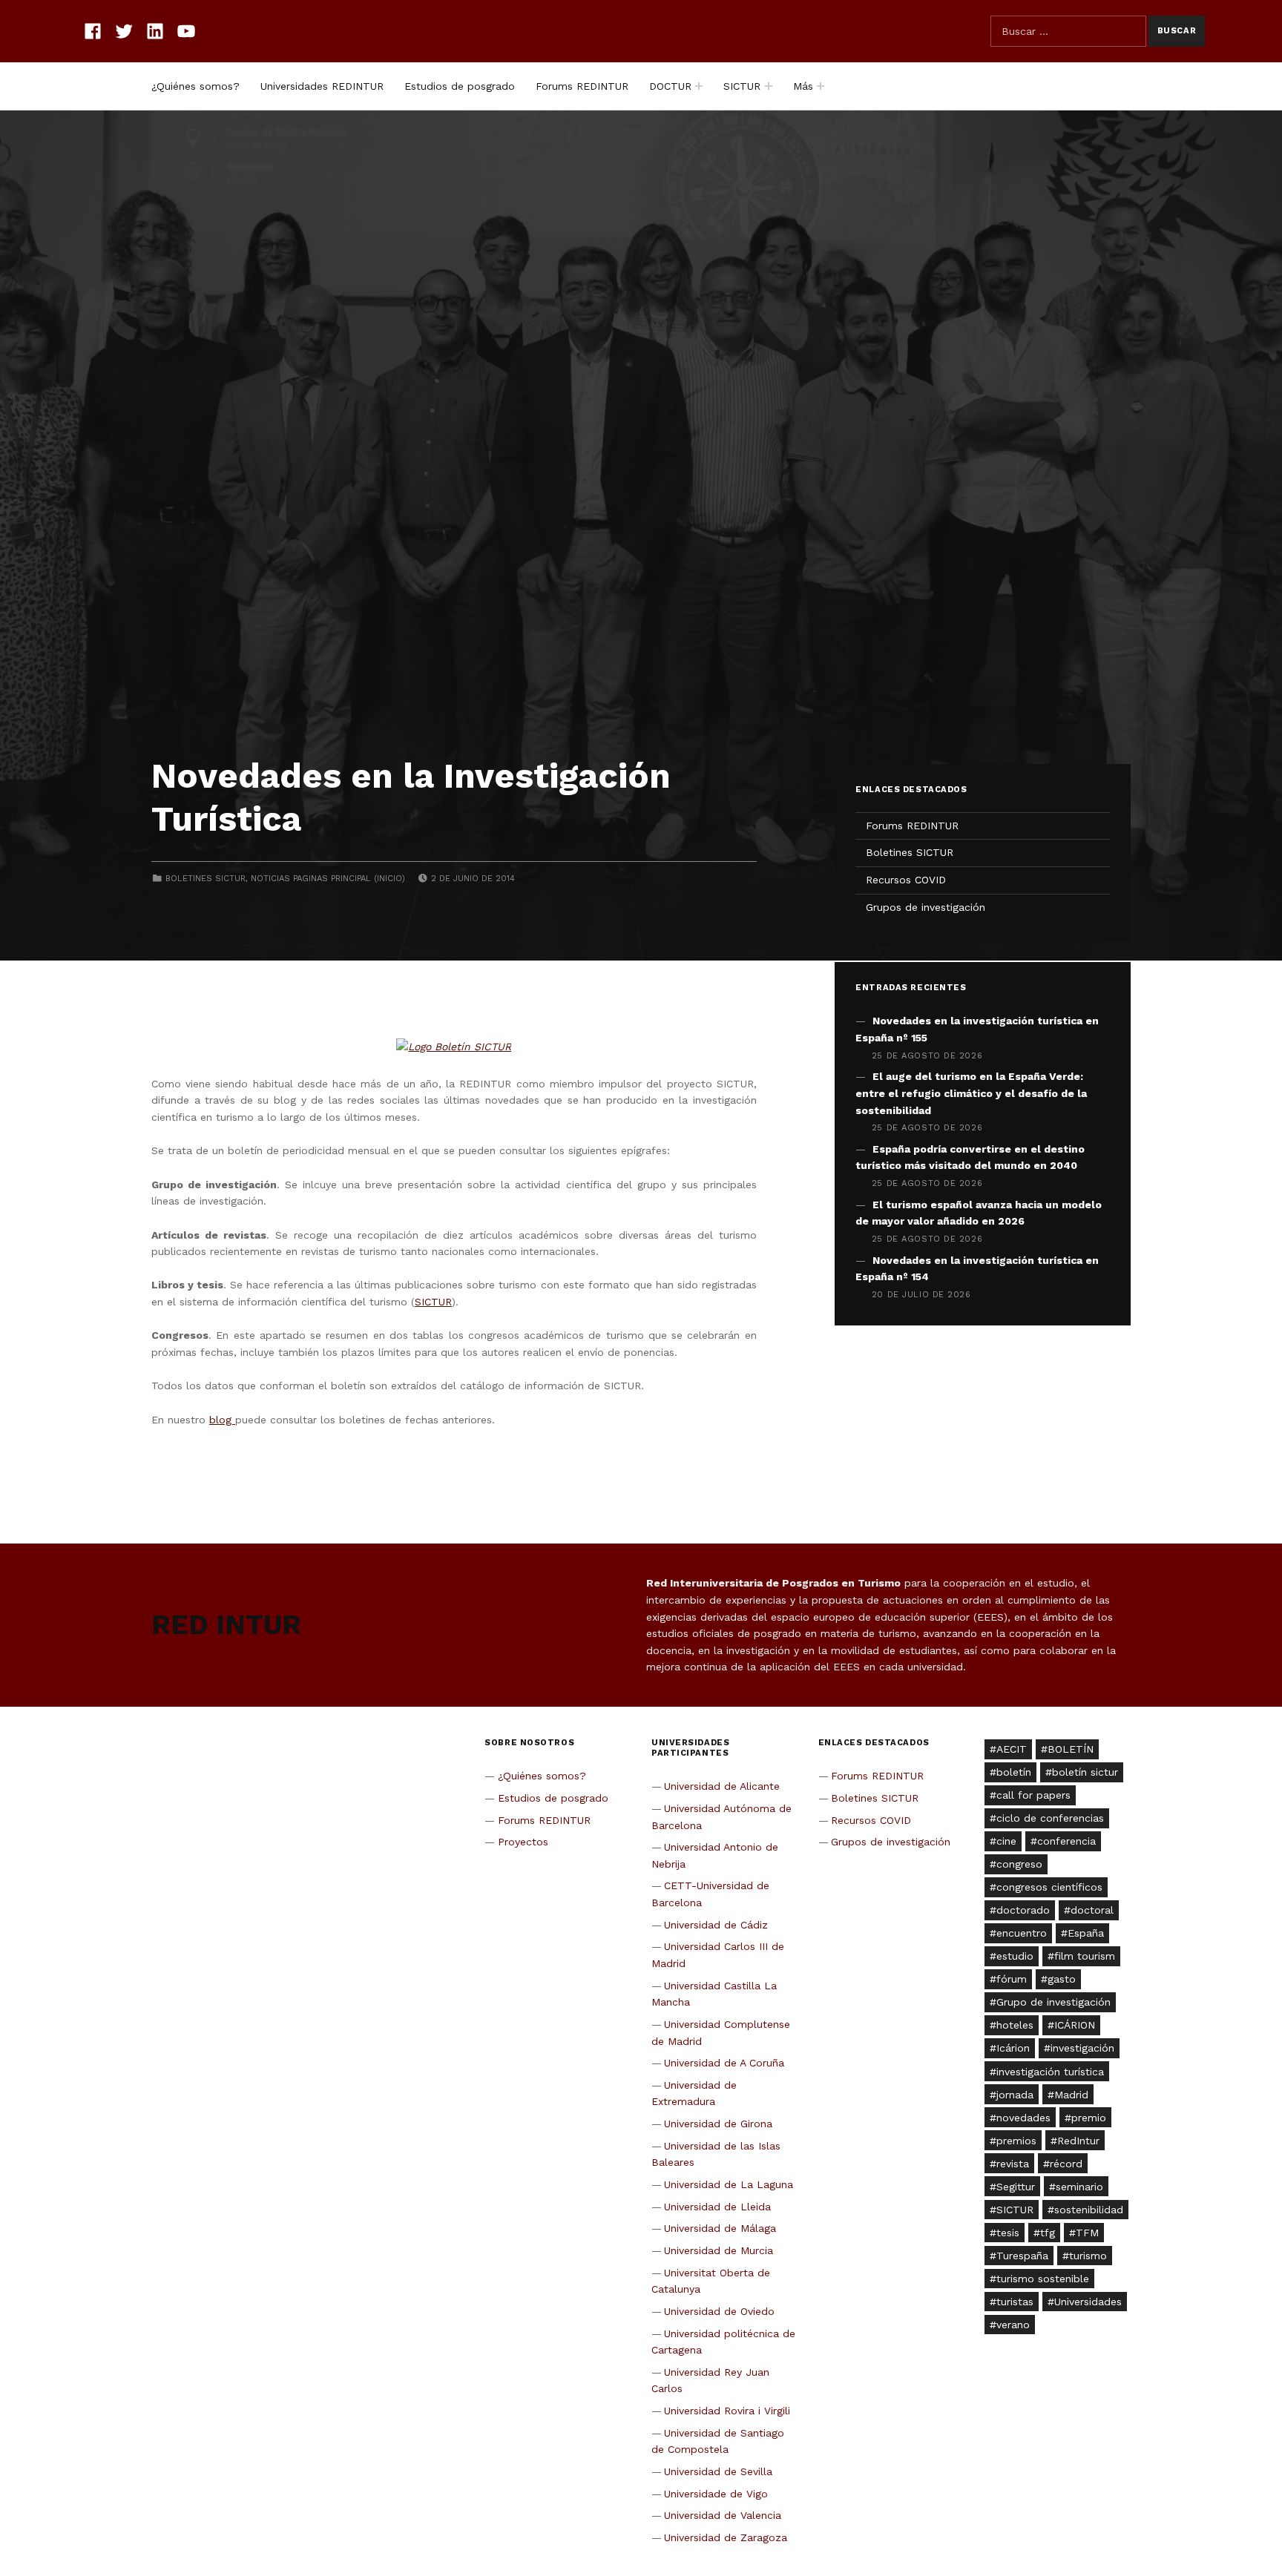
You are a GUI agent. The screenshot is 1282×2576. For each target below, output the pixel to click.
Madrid (1071, 2095)
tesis (1008, 2233)
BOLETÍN (1071, 1749)
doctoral (1092, 1910)
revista (1013, 2164)
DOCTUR (670, 86)
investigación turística (1050, 2072)
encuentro (1022, 1933)
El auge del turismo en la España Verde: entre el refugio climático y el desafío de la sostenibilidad (971, 1093)
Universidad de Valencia (723, 2515)
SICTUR (742, 86)
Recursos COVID (906, 880)
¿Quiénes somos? (195, 86)
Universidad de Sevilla (718, 2471)
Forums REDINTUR (582, 86)
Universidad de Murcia (719, 2250)
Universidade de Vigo (716, 2494)
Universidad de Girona (718, 2124)
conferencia (1066, 1841)
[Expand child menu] (699, 86)
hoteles (1015, 2025)
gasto (1062, 1979)
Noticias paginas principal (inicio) (328, 879)
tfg (1048, 2233)
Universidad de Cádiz (716, 1925)
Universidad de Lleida (717, 2207)
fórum (1012, 1979)
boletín (1014, 1772)
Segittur (1016, 2187)
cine (1006, 1841)
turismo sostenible (1043, 2279)
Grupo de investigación (1053, 2002)
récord (1066, 2164)
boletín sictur (1085, 1772)
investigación (1082, 2048)
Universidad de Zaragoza (726, 2537)
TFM (1087, 2233)
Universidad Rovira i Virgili (727, 2411)
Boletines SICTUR (206, 879)
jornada (1015, 2095)
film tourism (1085, 1956)
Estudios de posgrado (460, 86)
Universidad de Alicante (722, 1786)
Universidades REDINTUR (322, 86)
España (1086, 1933)
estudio (1015, 1956)
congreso (1019, 1864)
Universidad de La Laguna (729, 2184)
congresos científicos (1049, 1887)
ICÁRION (1075, 2025)
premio (1089, 2118)
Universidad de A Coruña (724, 2063)
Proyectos (523, 1842)
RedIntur (1078, 2141)
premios (1016, 2141)
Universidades (1088, 2302)
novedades (1023, 2118)
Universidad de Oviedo (719, 2311)
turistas (1015, 2302)
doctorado (1023, 1910)
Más (803, 86)
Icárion (1013, 2048)
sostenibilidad (1089, 2210)
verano (1013, 2325)
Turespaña (1022, 2256)
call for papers (1033, 1795)
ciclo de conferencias (1050, 1818)
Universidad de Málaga (720, 2228)
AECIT (1012, 1749)
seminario (1079, 2187)
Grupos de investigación (926, 907)
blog (222, 1420)
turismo (1088, 2256)
